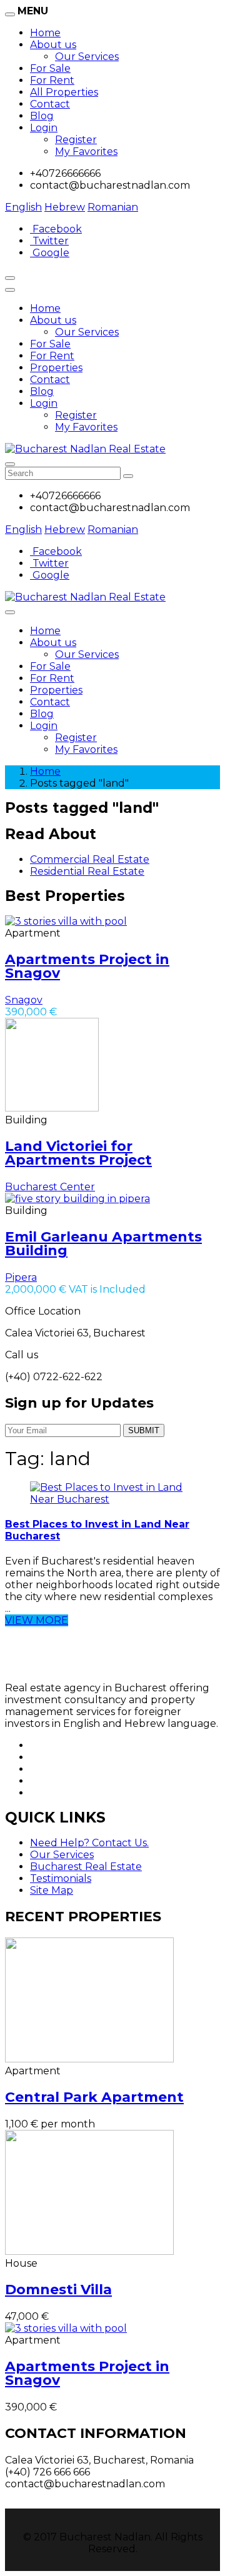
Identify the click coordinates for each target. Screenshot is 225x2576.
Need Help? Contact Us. (89, 1843)
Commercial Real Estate (90, 859)
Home (45, 33)
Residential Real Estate (87, 871)
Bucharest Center (50, 1187)
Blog (42, 116)
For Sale (50, 68)
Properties (56, 368)
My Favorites (86, 152)
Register (76, 140)
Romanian (113, 207)
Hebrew (65, 207)
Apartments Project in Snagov (87, 966)
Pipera (21, 1277)
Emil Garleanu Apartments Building (103, 1244)
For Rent (52, 80)
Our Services (87, 57)
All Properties (64, 92)
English (23, 207)
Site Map (52, 1890)
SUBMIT (144, 1430)
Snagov (24, 1000)
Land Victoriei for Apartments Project (78, 1153)
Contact (50, 104)
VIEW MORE (37, 1620)
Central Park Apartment (94, 2097)
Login (44, 128)
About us (53, 45)
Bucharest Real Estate (86, 1867)
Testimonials (61, 1878)
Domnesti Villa (58, 2290)
